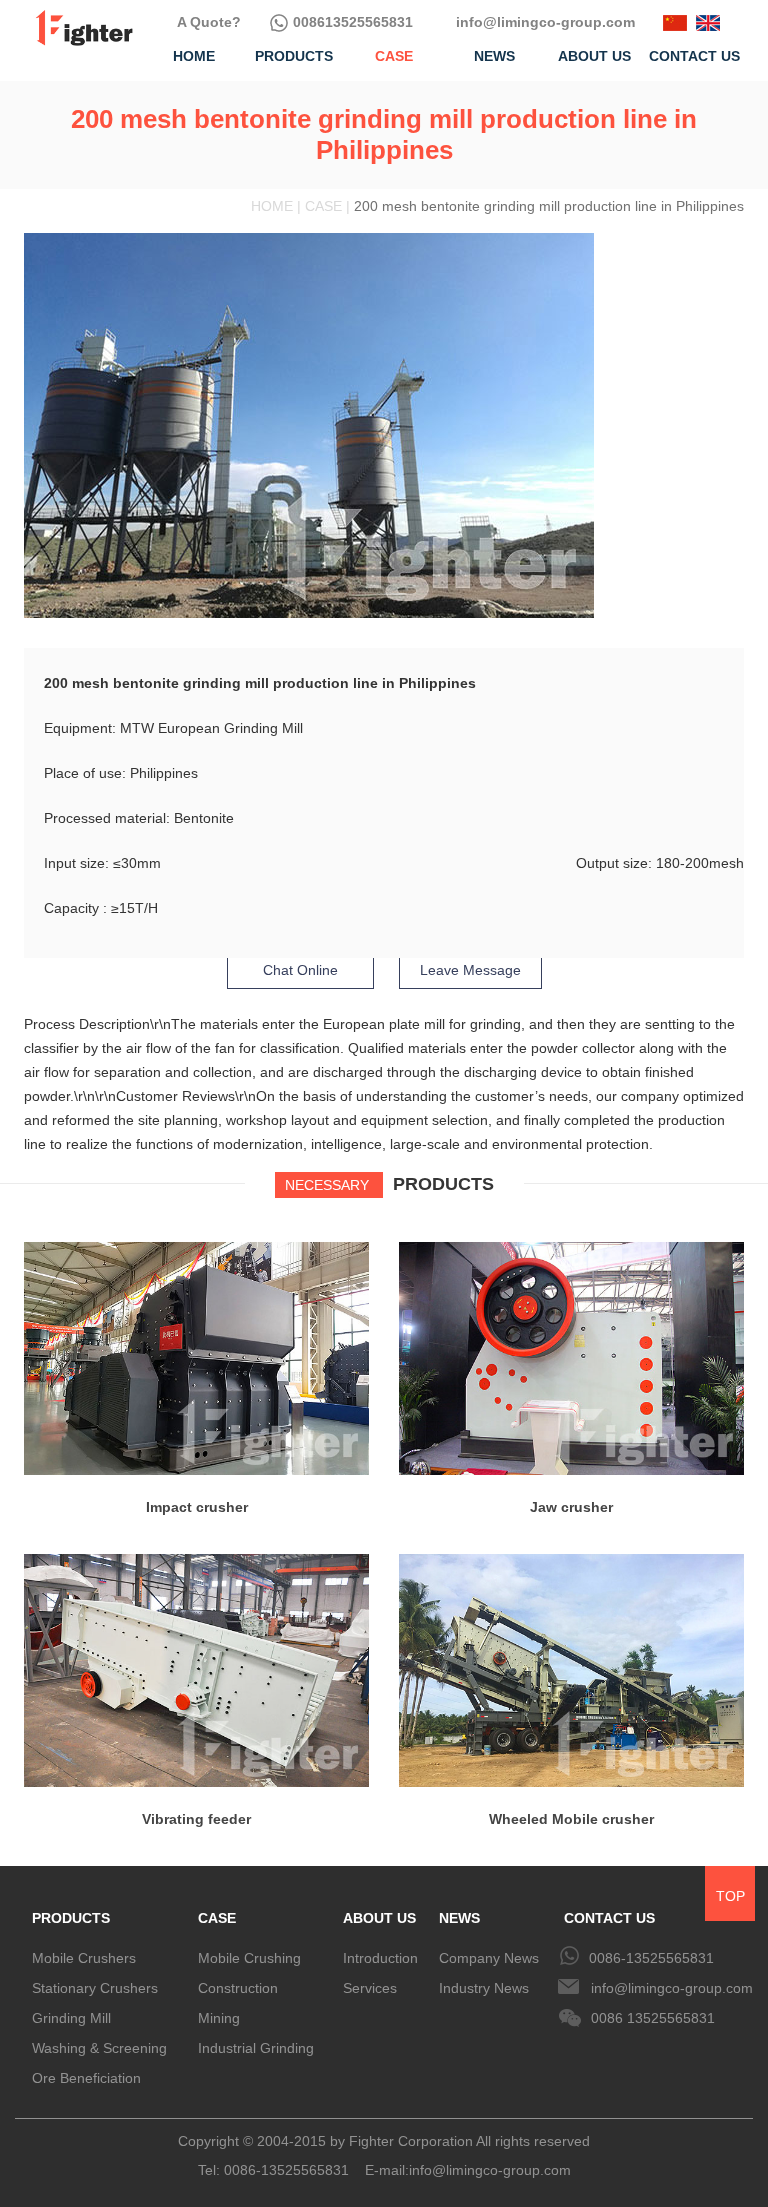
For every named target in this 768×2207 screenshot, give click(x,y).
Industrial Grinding (256, 2048)
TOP (730, 1896)
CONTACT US (609, 1918)
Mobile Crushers (84, 1958)
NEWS (459, 1918)
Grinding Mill (71, 2018)
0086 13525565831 (653, 2018)
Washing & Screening (99, 2048)
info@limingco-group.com (543, 22)
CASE (217, 1918)
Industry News (484, 1988)
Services (370, 1988)
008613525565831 (351, 22)
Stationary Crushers (95, 1988)
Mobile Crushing (249, 1958)
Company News (489, 1958)
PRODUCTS (71, 1918)
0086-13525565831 (651, 1958)
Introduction (380, 1958)
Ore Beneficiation (86, 2078)
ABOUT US (379, 1918)
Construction (238, 1988)
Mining (219, 2018)
